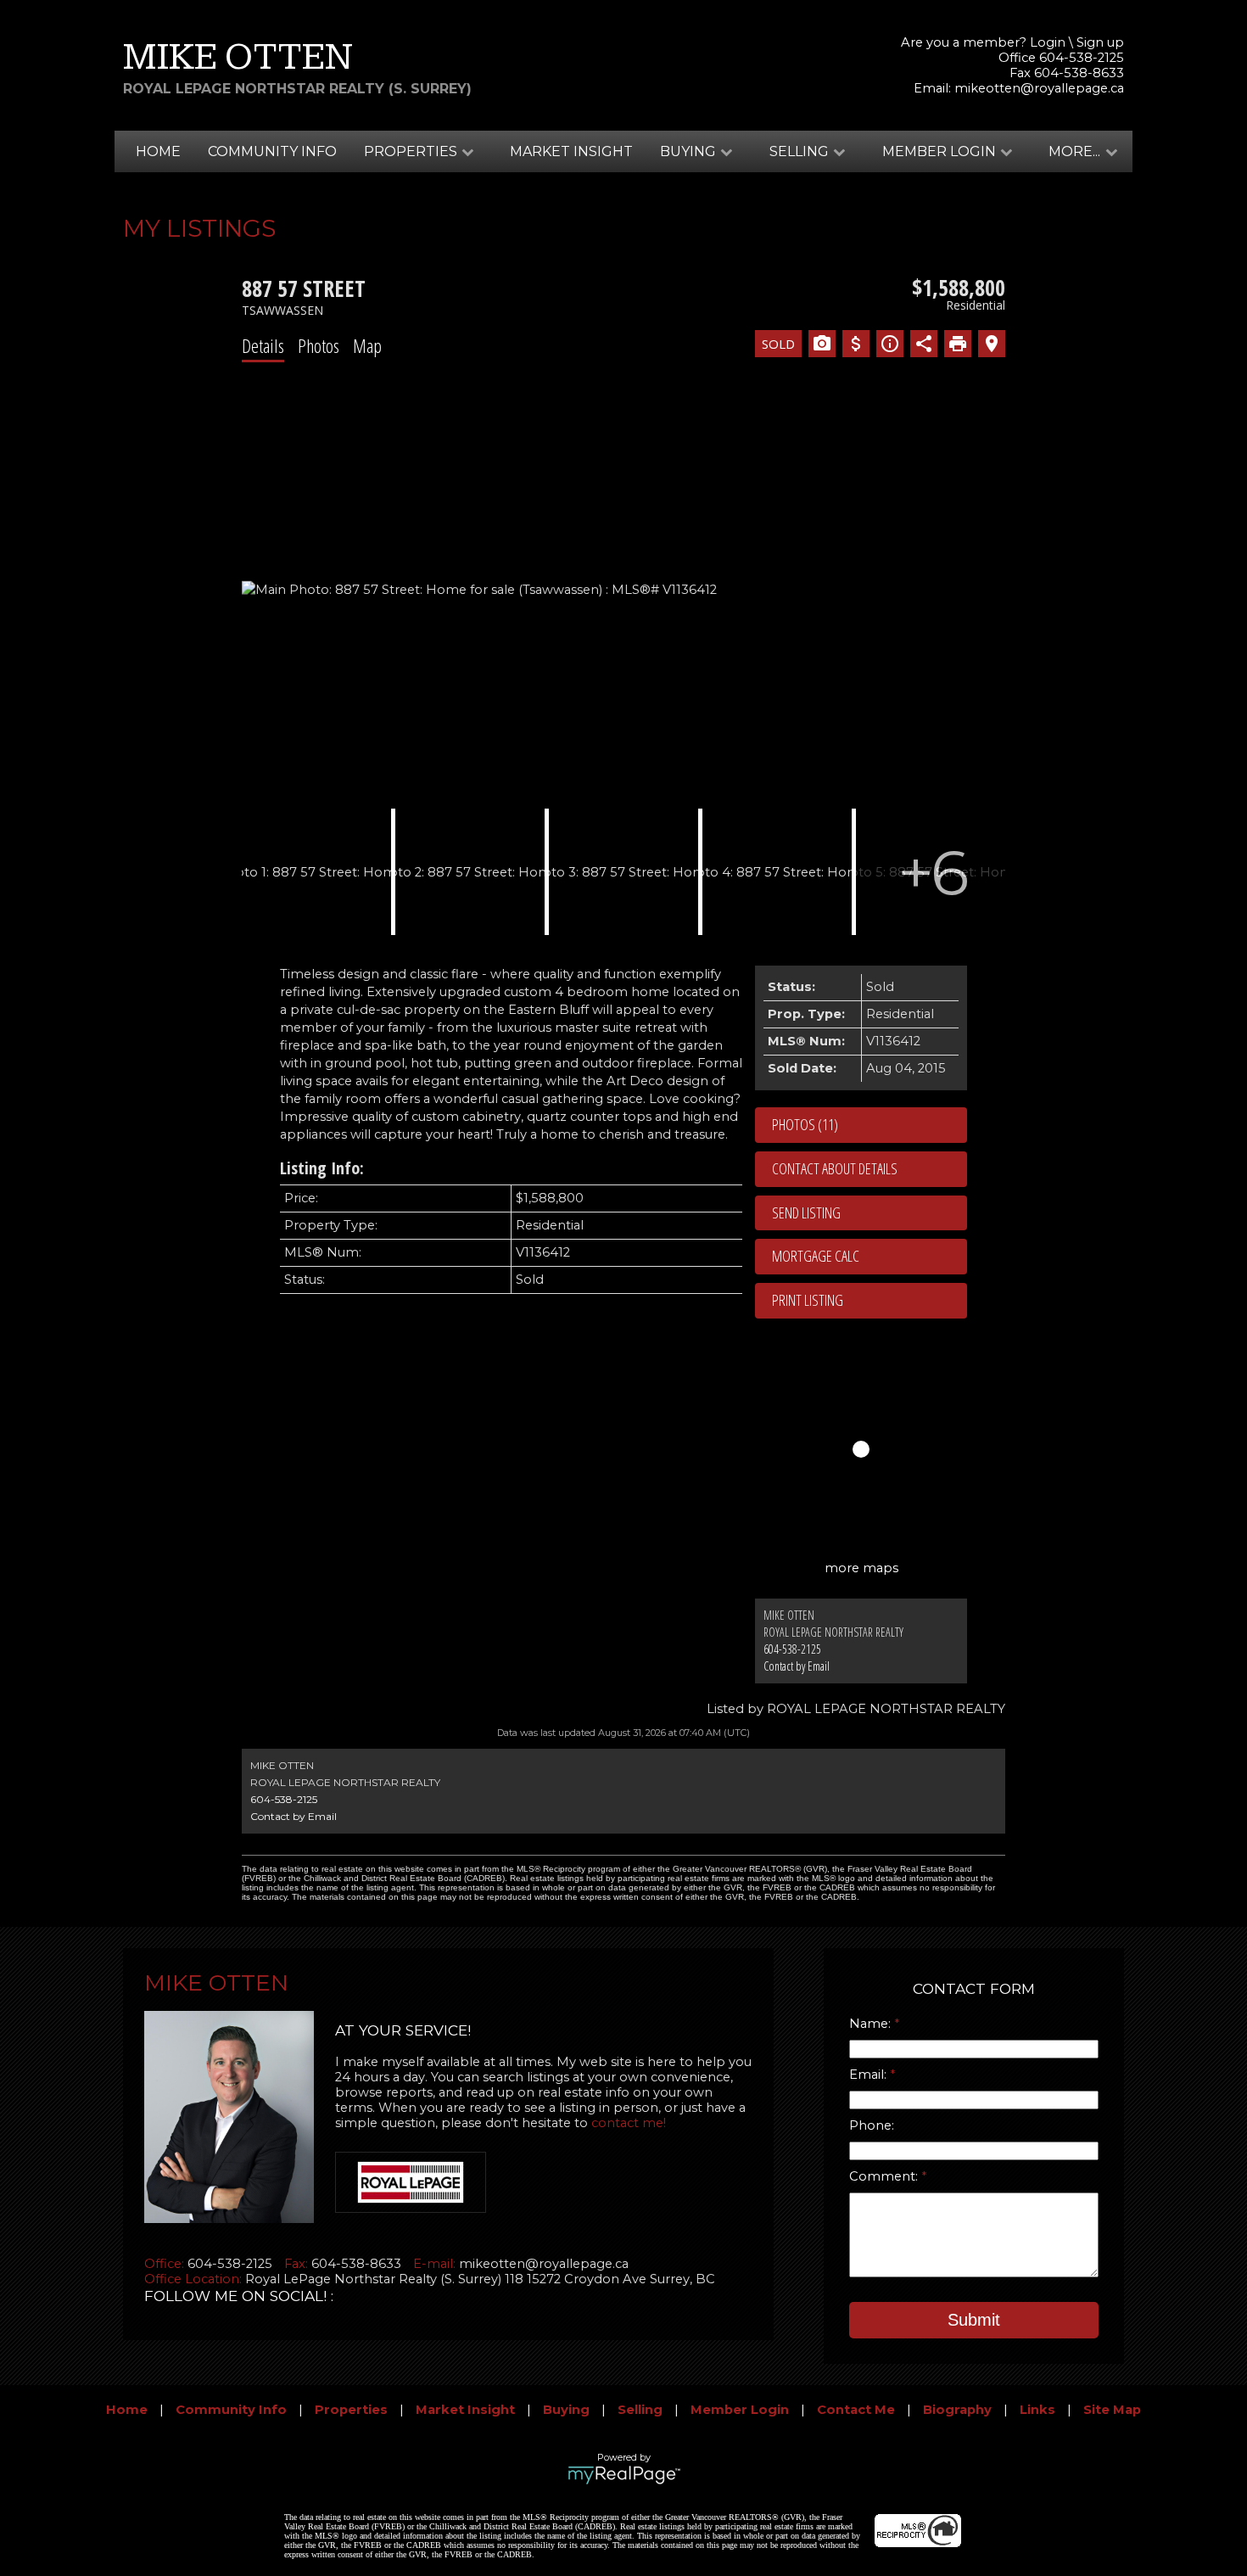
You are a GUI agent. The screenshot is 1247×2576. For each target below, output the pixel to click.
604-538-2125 (792, 1649)
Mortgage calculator (870, 1257)
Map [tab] (367, 345)
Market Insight (571, 151)
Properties (351, 2410)
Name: (872, 2024)
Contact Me (856, 2410)
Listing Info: (322, 1168)
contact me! (629, 2123)
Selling (640, 2410)
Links (1037, 2410)
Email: (870, 2075)
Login (1048, 42)
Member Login (740, 2410)
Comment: (885, 2176)
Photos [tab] (319, 345)
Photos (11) (805, 1124)
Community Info (272, 151)
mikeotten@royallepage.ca (1039, 88)
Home (158, 151)
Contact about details (835, 1168)
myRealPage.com (624, 2475)
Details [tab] (263, 345)
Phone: (872, 2125)
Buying (566, 2410)
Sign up (1100, 42)
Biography (957, 2410)
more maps (861, 1568)
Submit (974, 2320)
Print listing (808, 1300)
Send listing (806, 1212)
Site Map (1112, 2410)
